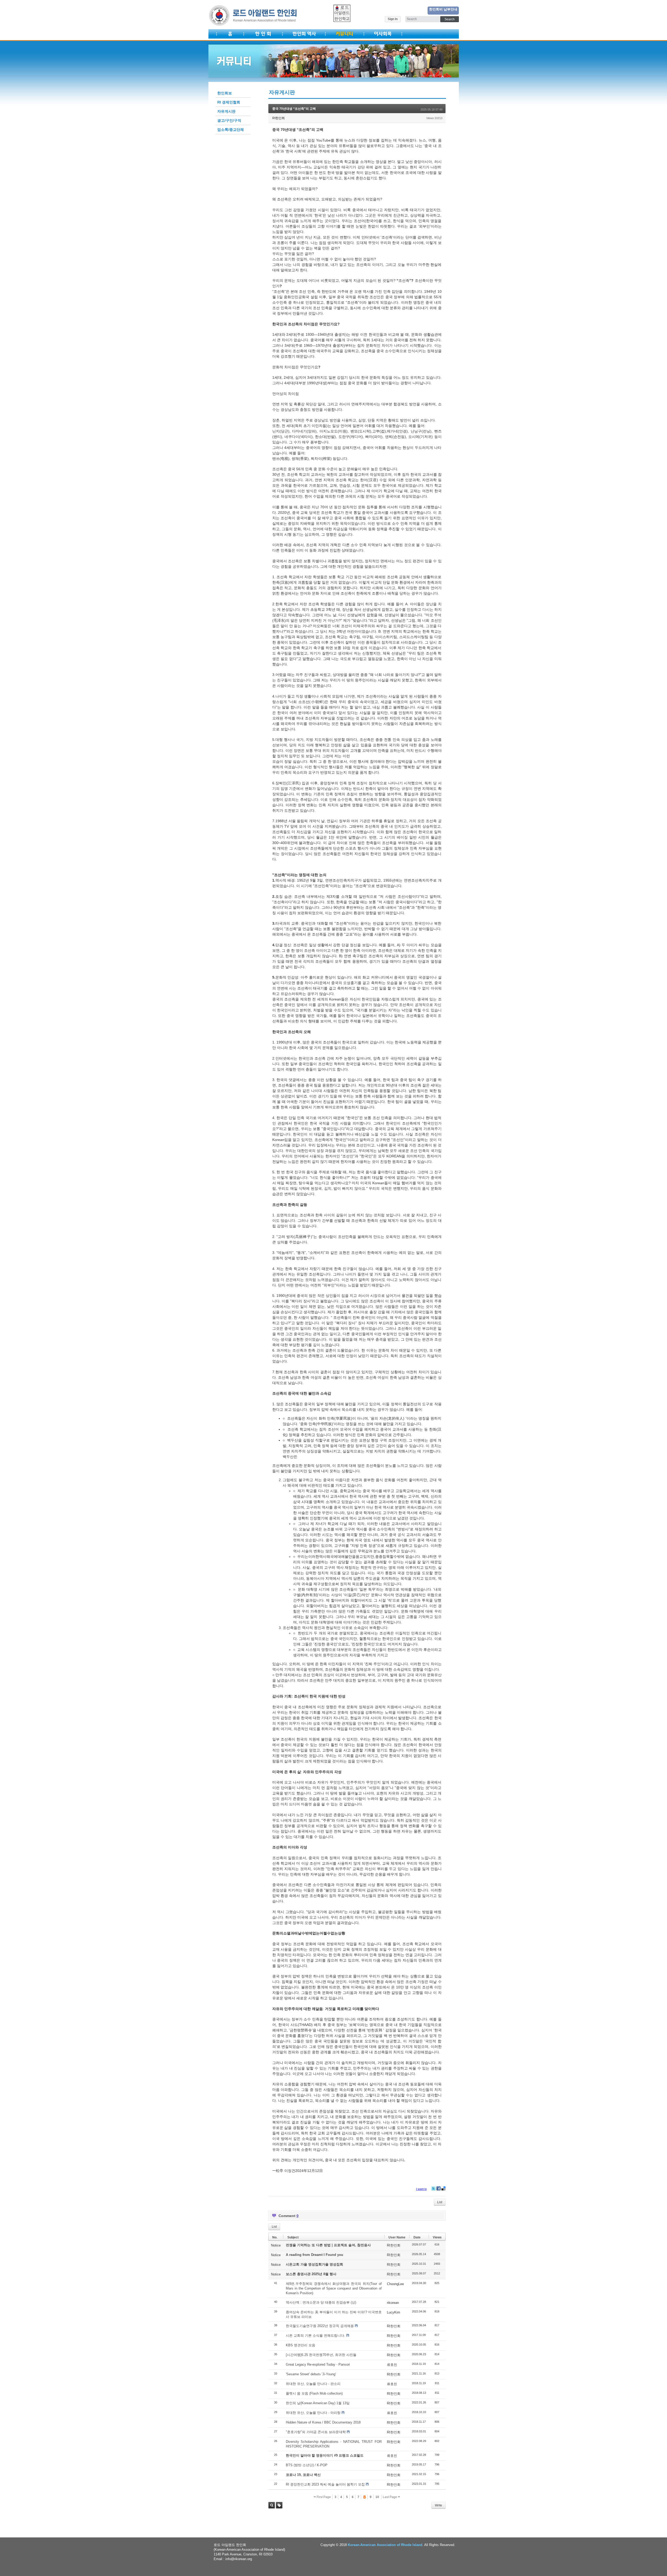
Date (417, 2237)
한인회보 (225, 93)
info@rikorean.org (239, 2559)
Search (272, 2505)
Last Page (390, 2497)
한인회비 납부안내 (443, 9)
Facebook (439, 2188)
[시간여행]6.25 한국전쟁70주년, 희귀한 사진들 (321, 2355)
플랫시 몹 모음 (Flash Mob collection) (314, 2393)
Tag (279, 2505)
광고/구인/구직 (229, 120)
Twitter (434, 2188)
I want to (421, 2189)
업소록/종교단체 (231, 130)
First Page (323, 2497)
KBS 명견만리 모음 (301, 2345)
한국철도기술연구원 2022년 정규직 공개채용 (320, 2326)
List (440, 2202)
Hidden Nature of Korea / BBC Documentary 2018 (323, 2422)
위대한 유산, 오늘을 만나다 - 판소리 (313, 2384)
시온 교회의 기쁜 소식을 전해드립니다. (316, 2336)
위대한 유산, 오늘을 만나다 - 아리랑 (313, 2413)
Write (439, 2505)
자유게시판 (226, 111)
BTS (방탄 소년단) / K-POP (307, 2465)
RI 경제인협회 (229, 102)
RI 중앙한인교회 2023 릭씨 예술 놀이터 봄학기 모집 (325, 2484)
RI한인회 (279, 118)
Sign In (393, 19)
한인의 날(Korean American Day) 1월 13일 (318, 2403)
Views (437, 2237)
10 (377, 2497)
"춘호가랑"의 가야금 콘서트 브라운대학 (316, 2432)
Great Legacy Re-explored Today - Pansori (318, 2364)
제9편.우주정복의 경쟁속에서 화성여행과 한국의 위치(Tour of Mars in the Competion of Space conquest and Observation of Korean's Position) (334, 2288)
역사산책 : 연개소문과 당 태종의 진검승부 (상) (321, 2302)
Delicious (443, 2188)
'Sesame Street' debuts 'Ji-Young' (311, 2374)
